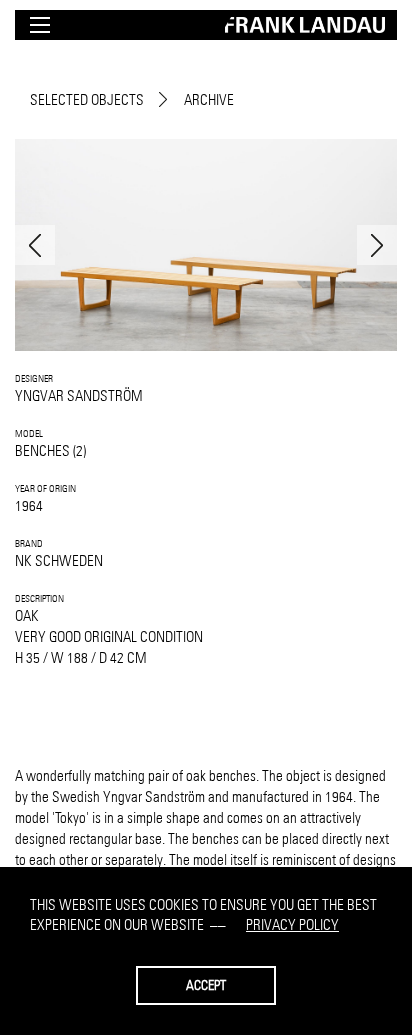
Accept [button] (206, 985)
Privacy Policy (292, 924)
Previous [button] (35, 245)
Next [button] (377, 245)
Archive (209, 99)
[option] (206, 245)
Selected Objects (87, 99)
